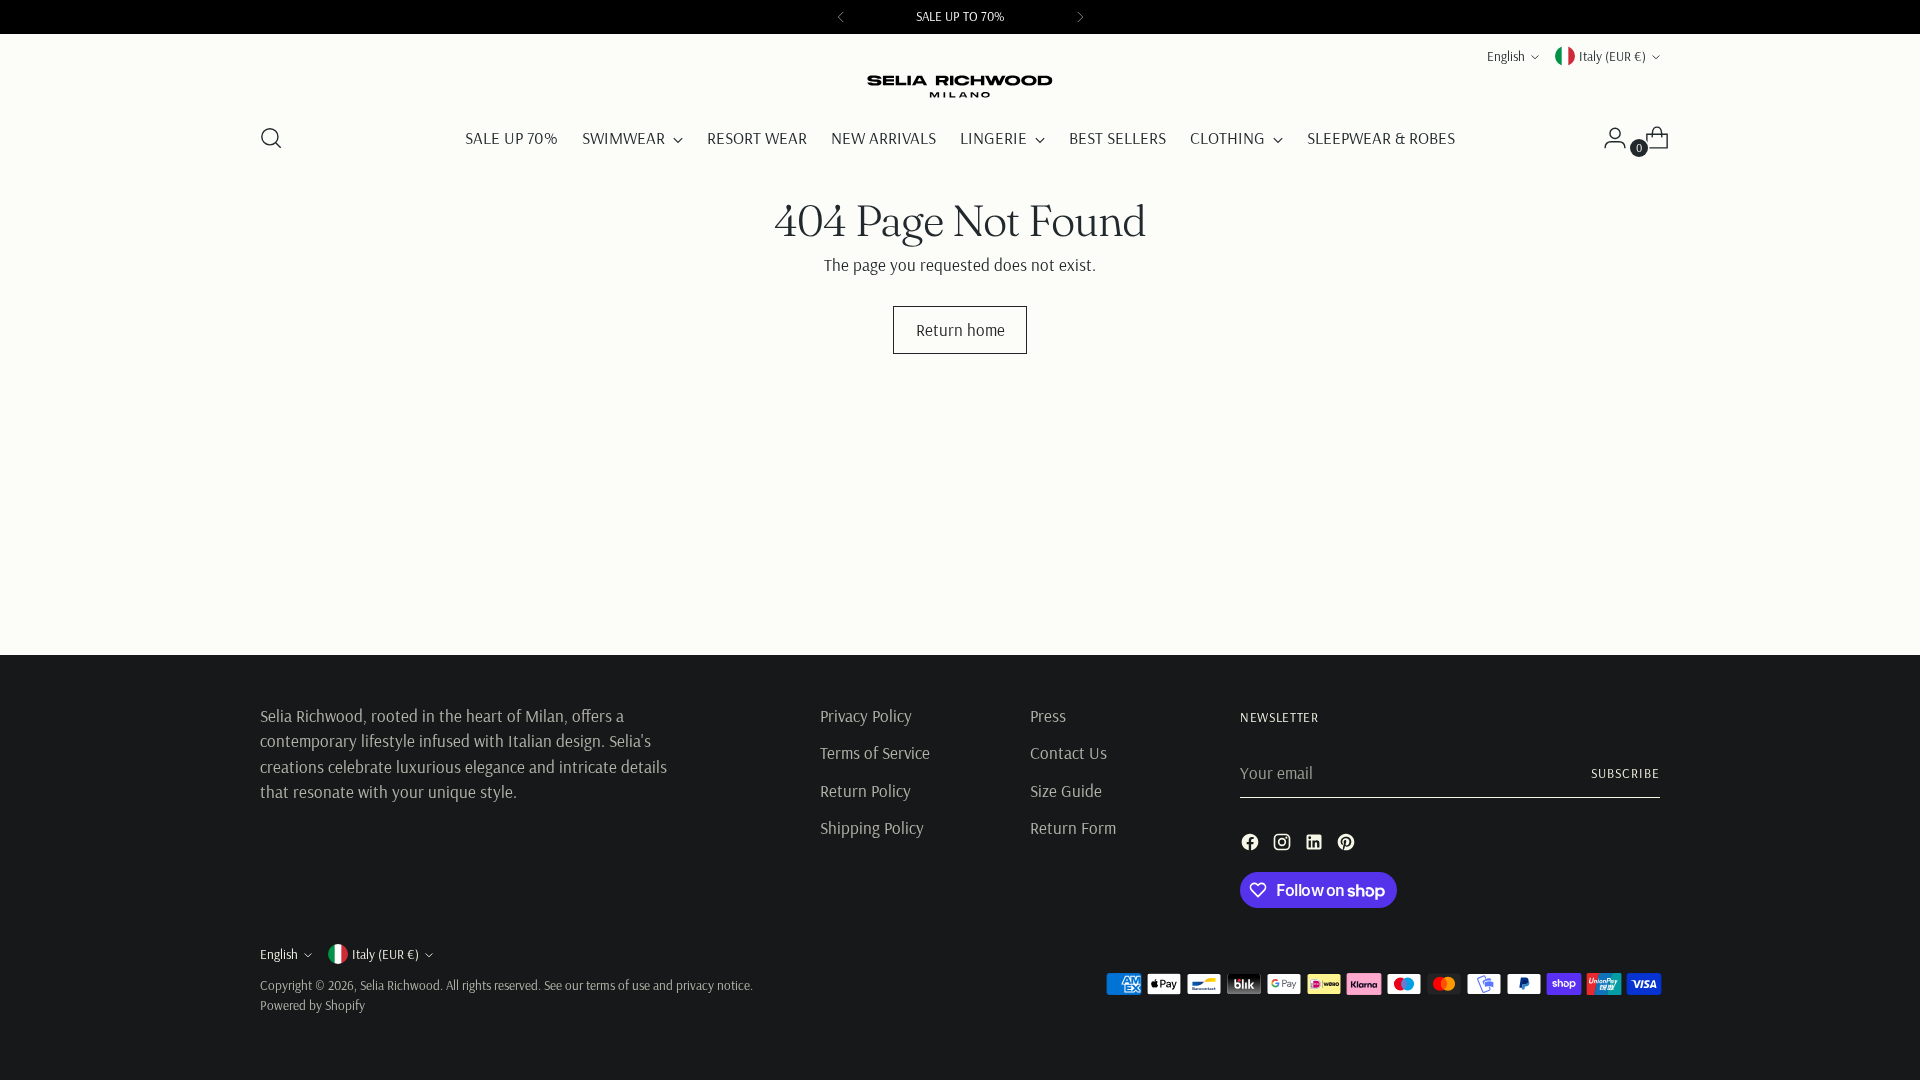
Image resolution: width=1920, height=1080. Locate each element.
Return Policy (865, 790)
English (1506, 56)
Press (1048, 715)
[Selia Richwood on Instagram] (1284, 845)
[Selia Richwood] (960, 87)
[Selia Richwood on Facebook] (1252, 845)
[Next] (1080, 17)
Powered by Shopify (312, 1005)
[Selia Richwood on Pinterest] (1348, 845)
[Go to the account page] (1607, 138)
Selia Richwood (400, 985)
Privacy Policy (866, 715)
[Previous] (841, 17)
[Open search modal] (271, 138)
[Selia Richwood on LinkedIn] (1316, 845)
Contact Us (1068, 752)
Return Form (1073, 827)
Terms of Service (875, 752)
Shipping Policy (872, 827)
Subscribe (1625, 773)
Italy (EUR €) (1612, 56)
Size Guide (1066, 790)
